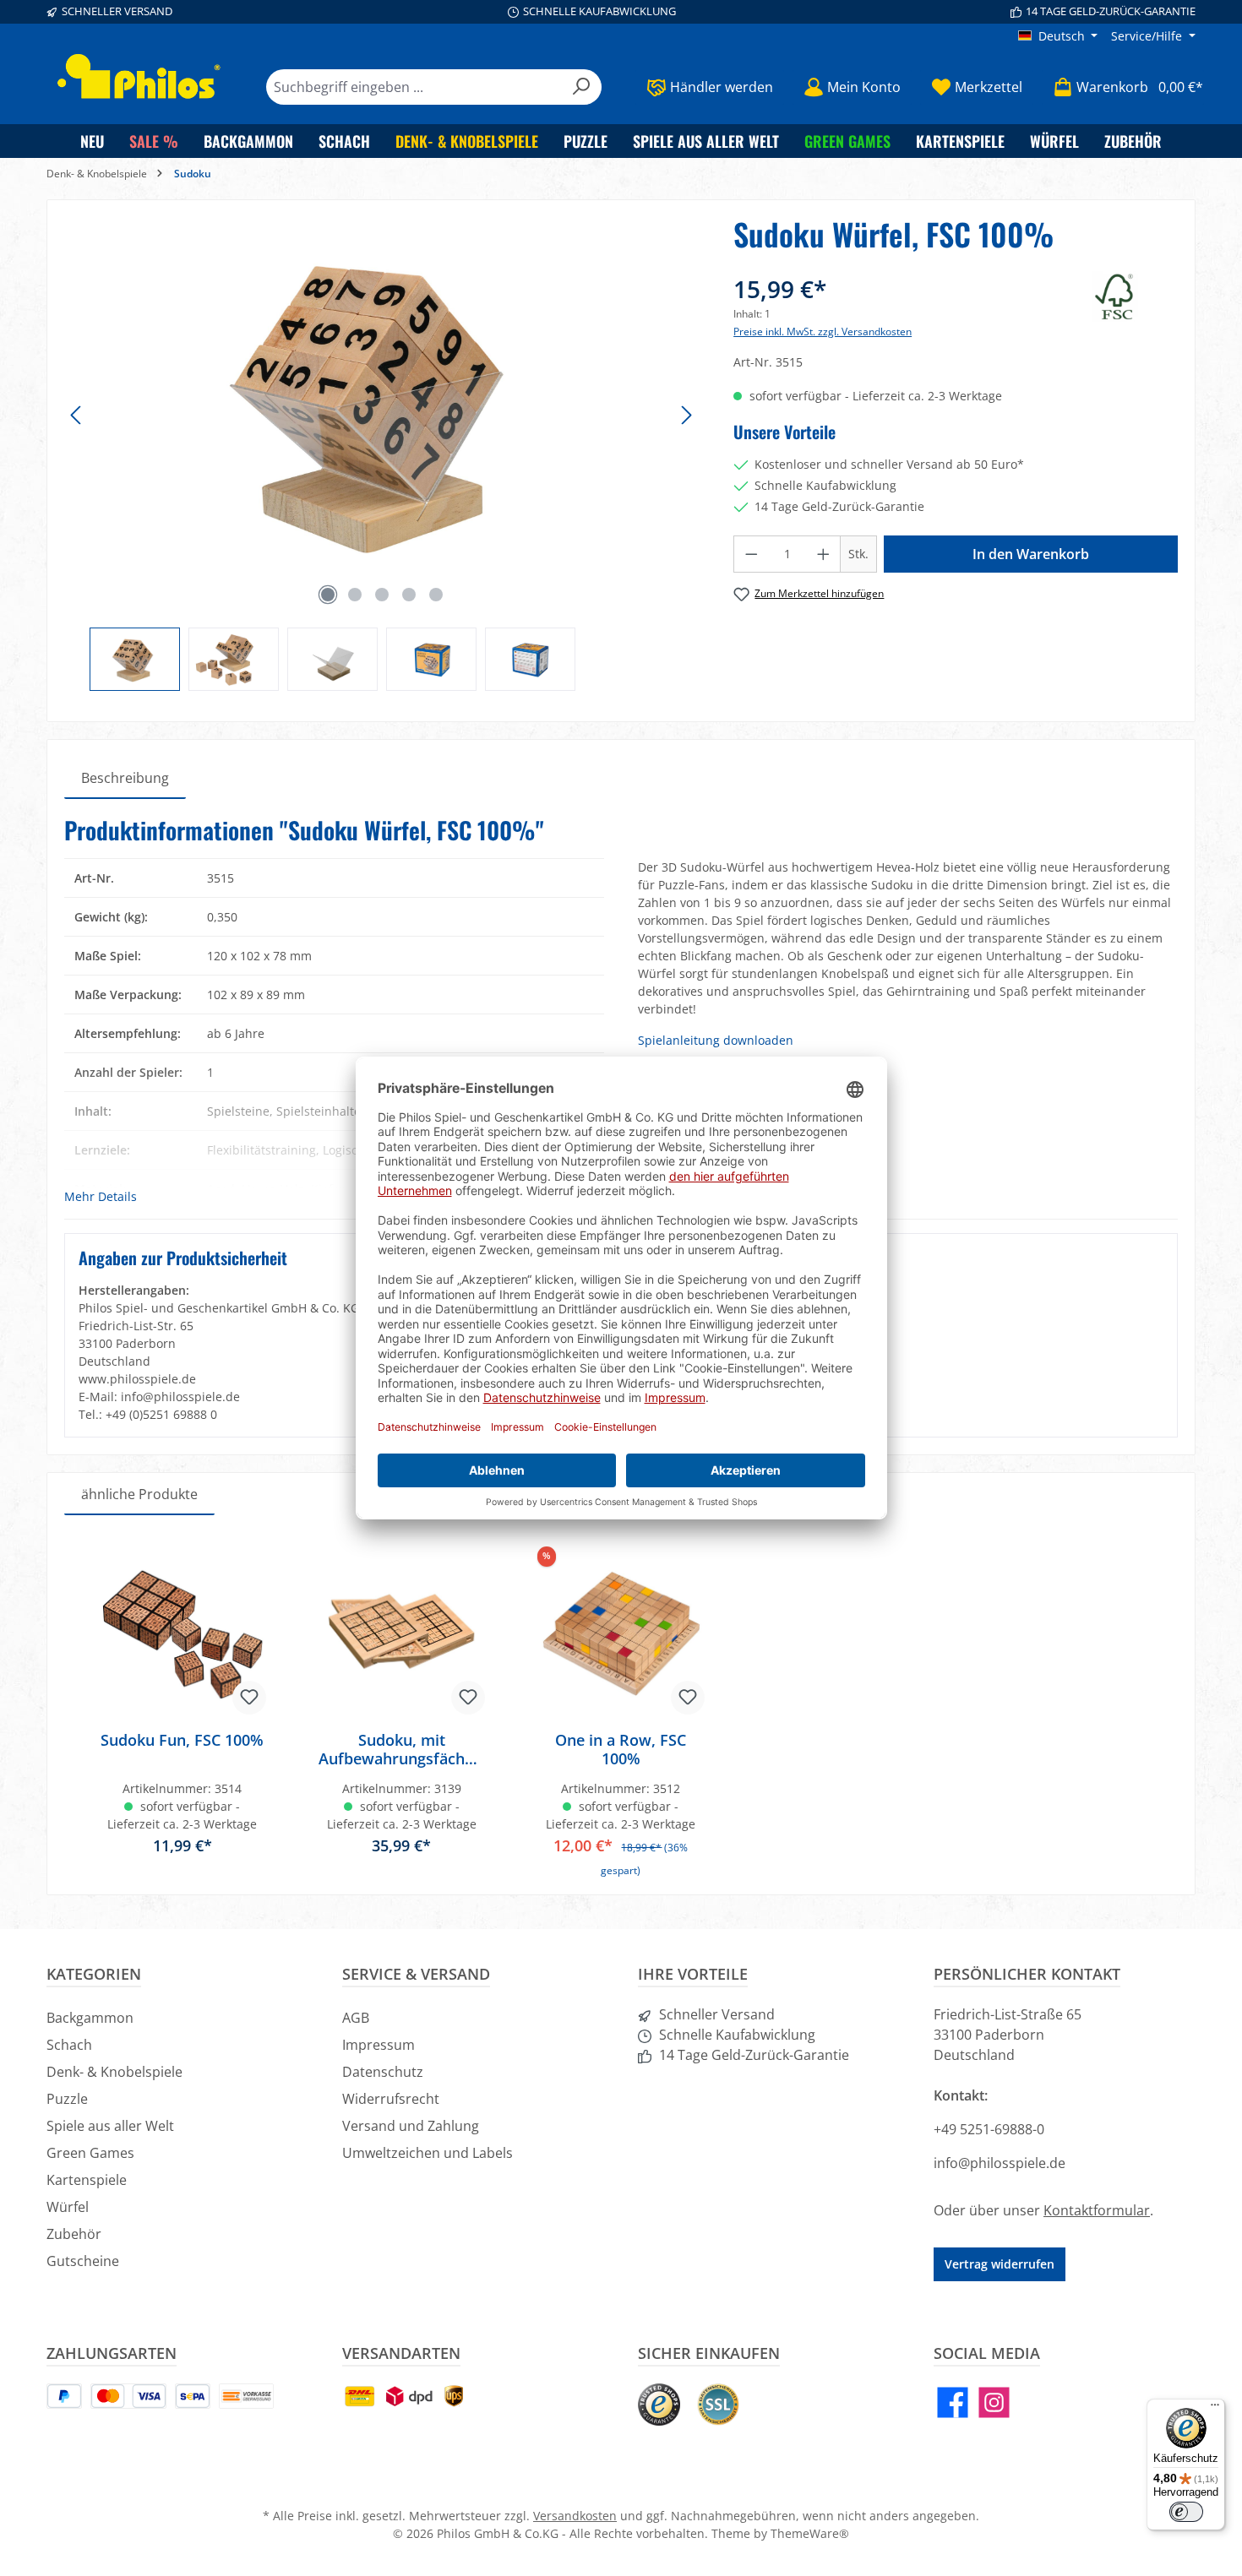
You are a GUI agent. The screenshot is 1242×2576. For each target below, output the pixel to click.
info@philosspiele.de (1000, 2163)
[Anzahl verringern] (751, 554)
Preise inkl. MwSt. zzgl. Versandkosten (823, 332)
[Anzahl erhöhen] (824, 554)
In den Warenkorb (1031, 554)
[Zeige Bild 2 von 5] (355, 595)
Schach (69, 2045)
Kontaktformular (1097, 2210)
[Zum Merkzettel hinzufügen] (249, 1698)
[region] (382, 454)
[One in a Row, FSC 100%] (621, 1633)
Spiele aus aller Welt (110, 2126)
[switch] (1186, 2512)
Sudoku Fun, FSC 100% (182, 1740)
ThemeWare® (810, 2533)
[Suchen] (582, 87)
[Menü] (1215, 2409)
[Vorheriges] (77, 415)
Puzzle (67, 2099)
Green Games (90, 2153)
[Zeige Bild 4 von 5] (409, 595)
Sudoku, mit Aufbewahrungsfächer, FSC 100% (401, 1749)
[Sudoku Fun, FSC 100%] (182, 1633)
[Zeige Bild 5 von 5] (436, 595)
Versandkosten (575, 2516)
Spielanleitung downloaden (716, 1040)
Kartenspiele (87, 2180)
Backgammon (90, 2018)
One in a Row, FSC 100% (621, 1749)
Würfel (68, 2207)
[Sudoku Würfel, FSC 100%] (381, 399)
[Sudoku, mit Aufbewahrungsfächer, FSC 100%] (402, 1633)
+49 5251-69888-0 (989, 2129)
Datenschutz (383, 2072)
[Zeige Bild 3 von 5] (382, 595)
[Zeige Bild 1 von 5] (328, 595)
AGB (356, 2018)
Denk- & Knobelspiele (114, 2072)
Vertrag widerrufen (1000, 2264)
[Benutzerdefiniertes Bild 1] (659, 2405)
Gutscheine (83, 2261)
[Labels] (1135, 296)
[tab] (125, 778)
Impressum (379, 2045)
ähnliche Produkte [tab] (139, 1494)
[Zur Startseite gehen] (139, 76)
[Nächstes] (686, 415)
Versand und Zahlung (411, 2126)
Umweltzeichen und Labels (428, 2153)
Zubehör (74, 2234)
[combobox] (414, 87)
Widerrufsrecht (391, 2099)
